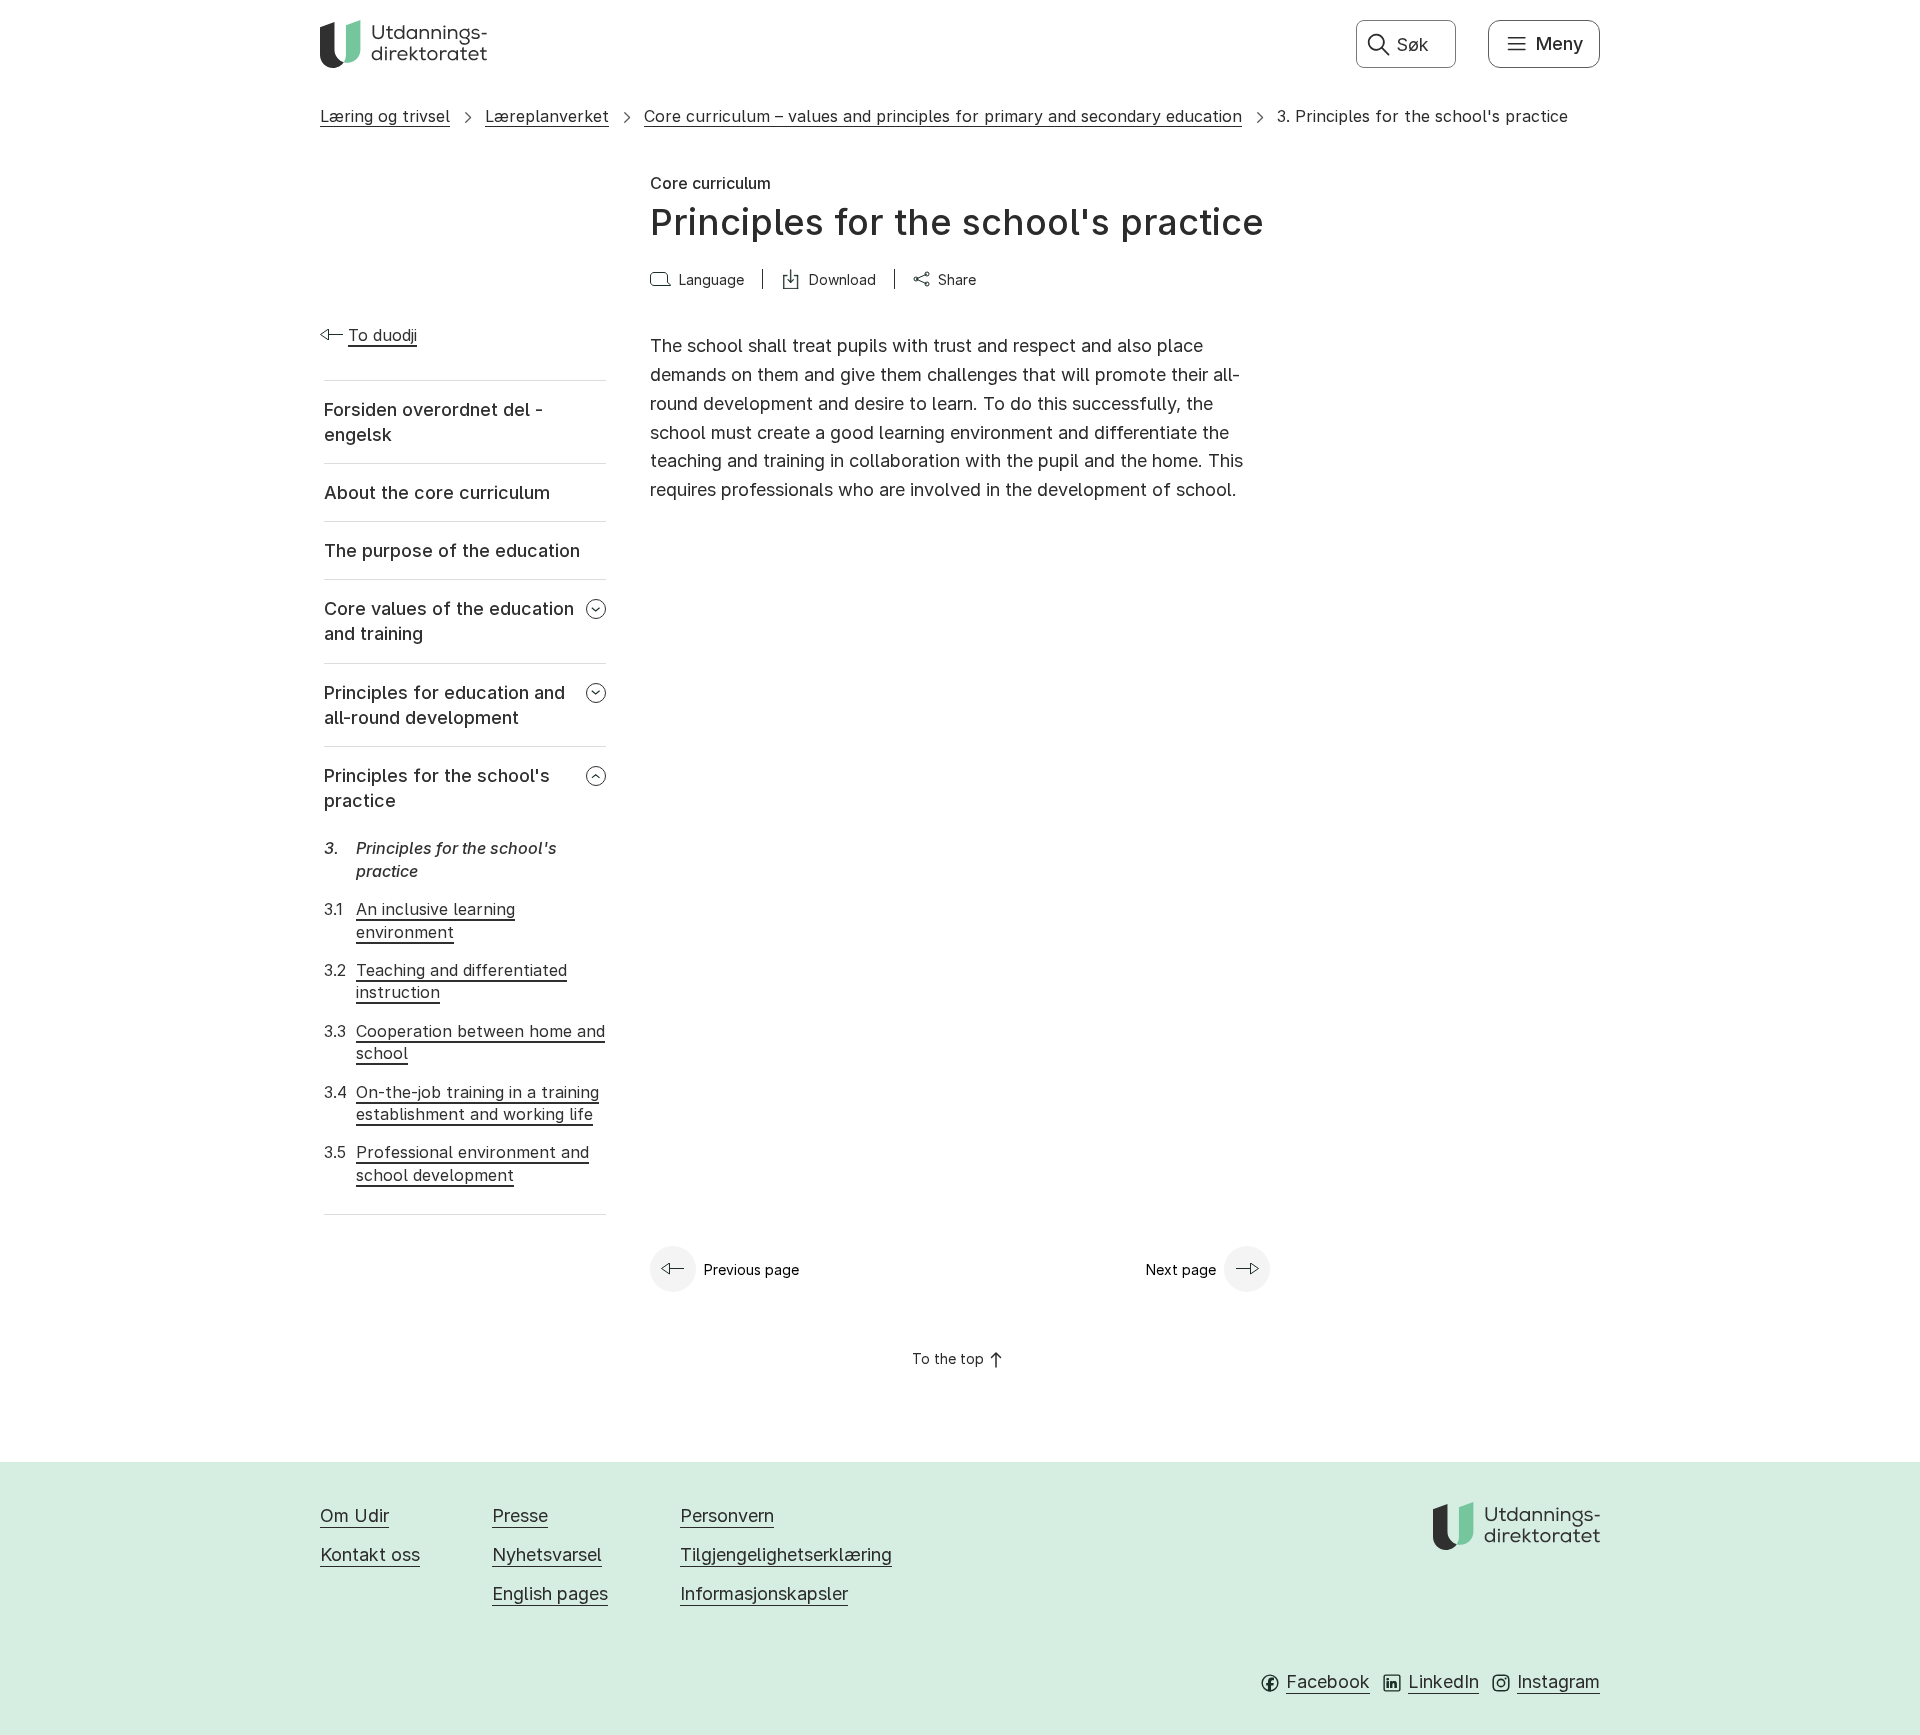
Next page (1181, 1269)
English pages (550, 1593)
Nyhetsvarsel (547, 1554)
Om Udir (354, 1515)
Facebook (1328, 1681)
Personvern (727, 1515)
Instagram (1558, 1681)
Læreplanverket (547, 116)
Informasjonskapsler (764, 1593)
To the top (948, 1358)
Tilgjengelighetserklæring (786, 1554)
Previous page (751, 1269)
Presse (520, 1515)
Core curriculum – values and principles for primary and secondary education (943, 116)
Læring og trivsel (385, 116)
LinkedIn (1443, 1681)
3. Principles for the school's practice (1422, 116)
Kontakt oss (370, 1554)
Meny (1559, 43)
